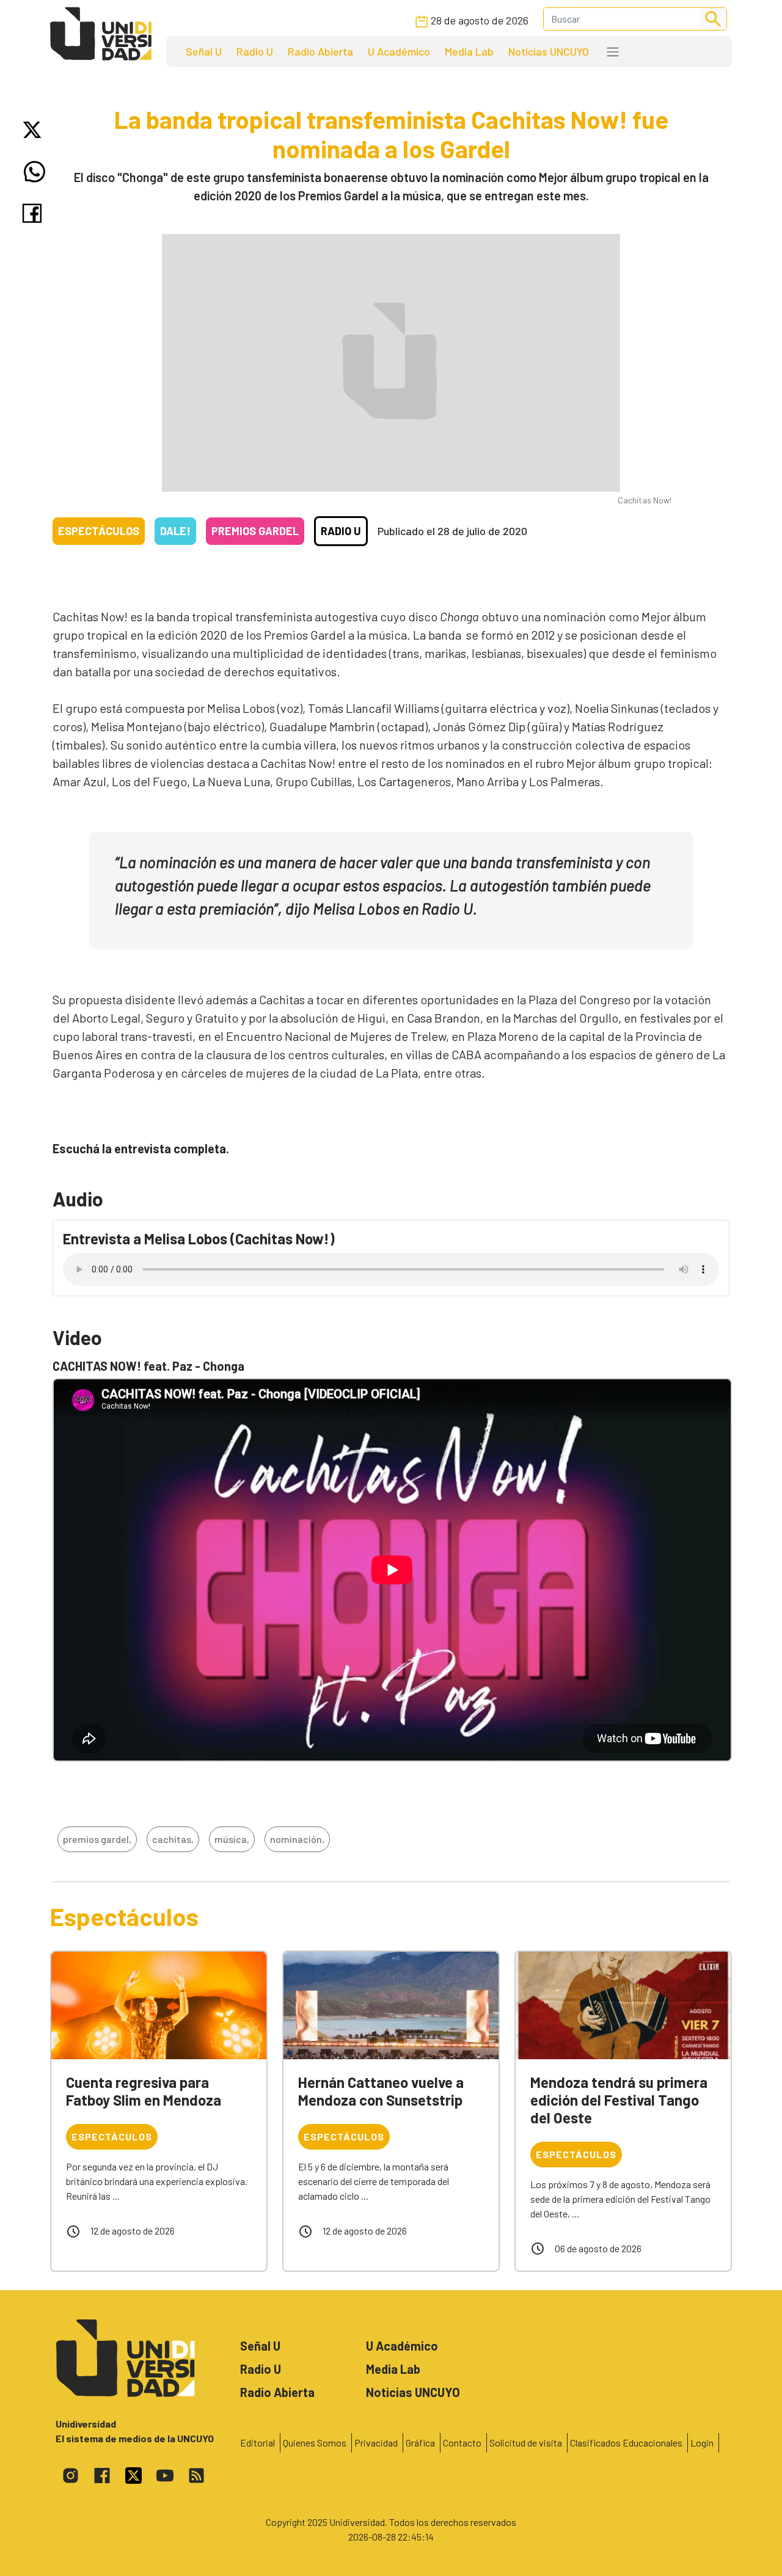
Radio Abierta (320, 51)
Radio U (255, 51)
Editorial (258, 2443)
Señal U (204, 51)
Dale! (175, 531)
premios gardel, (97, 1839)
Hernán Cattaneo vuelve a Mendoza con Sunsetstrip (381, 2091)
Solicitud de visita (526, 2443)
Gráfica (420, 2443)
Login (702, 2443)
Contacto (462, 2443)
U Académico (399, 51)
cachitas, (173, 1839)
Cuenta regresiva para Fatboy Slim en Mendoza (144, 2091)
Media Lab (469, 51)
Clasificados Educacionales (626, 2443)
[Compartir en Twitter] (35, 130)
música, (232, 1839)
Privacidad (376, 2443)
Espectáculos (99, 531)
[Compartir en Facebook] (35, 213)
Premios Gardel (255, 531)
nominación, (297, 1839)
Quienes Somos (315, 2443)
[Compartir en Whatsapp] (35, 172)
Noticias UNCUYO (549, 51)
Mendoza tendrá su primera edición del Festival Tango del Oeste (619, 2100)
